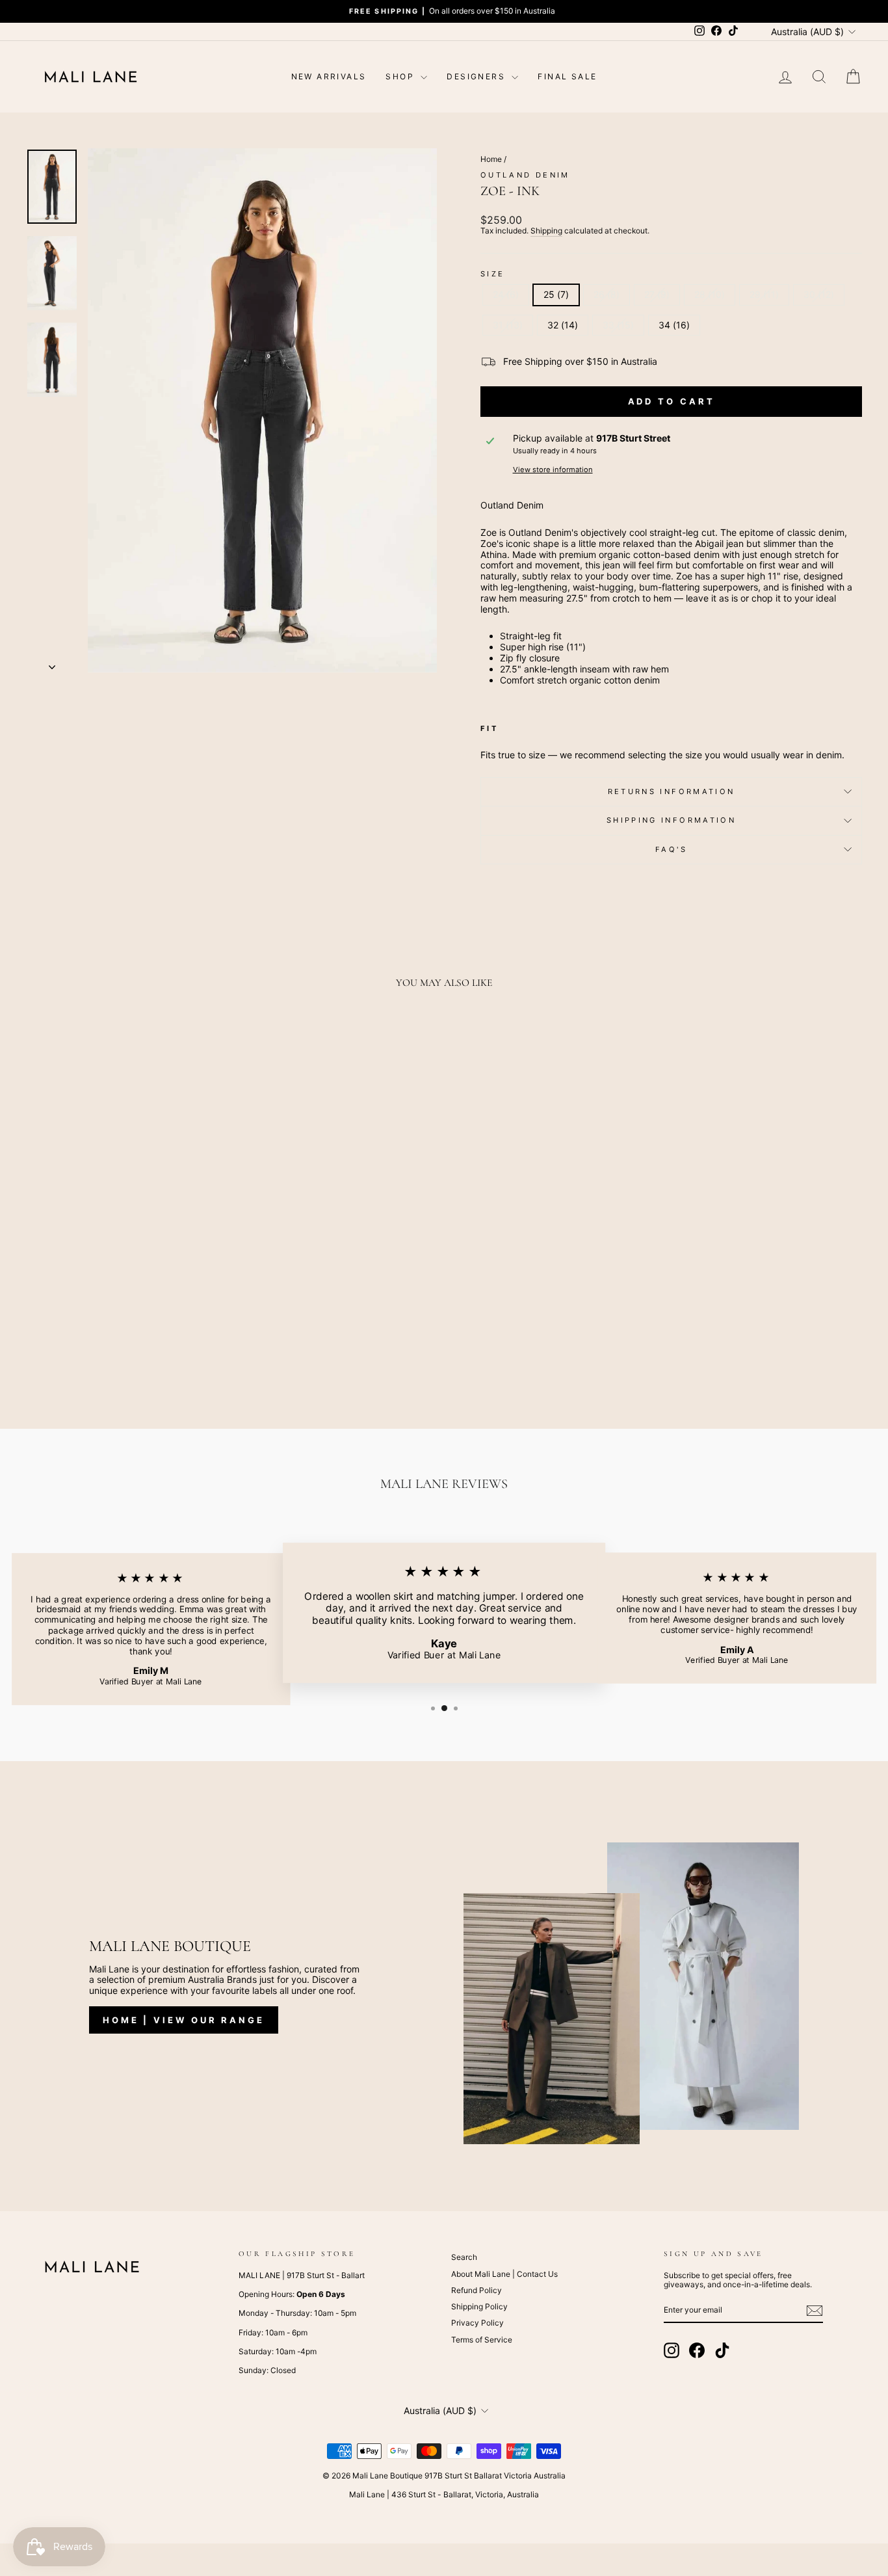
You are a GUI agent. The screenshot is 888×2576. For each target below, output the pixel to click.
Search (464, 2257)
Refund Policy (477, 2290)
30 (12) (819, 294)
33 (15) (618, 325)
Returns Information (672, 791)
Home (491, 159)
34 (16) (674, 325)
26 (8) (607, 294)
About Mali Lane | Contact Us (504, 2274)
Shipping (546, 231)
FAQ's (671, 849)
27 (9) (657, 294)
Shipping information (671, 820)
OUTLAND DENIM (525, 175)
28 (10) (710, 294)
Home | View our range (184, 2020)
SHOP (401, 76)
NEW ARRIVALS (329, 76)
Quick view (125, 1305)
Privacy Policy (477, 2323)
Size (492, 274)
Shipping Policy (479, 2306)
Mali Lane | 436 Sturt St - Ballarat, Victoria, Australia (444, 2494)
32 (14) (563, 325)
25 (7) (556, 294)
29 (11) (764, 294)
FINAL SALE (567, 76)
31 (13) (508, 325)
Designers (477, 76)
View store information (553, 470)
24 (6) (506, 294)
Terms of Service (482, 2340)
